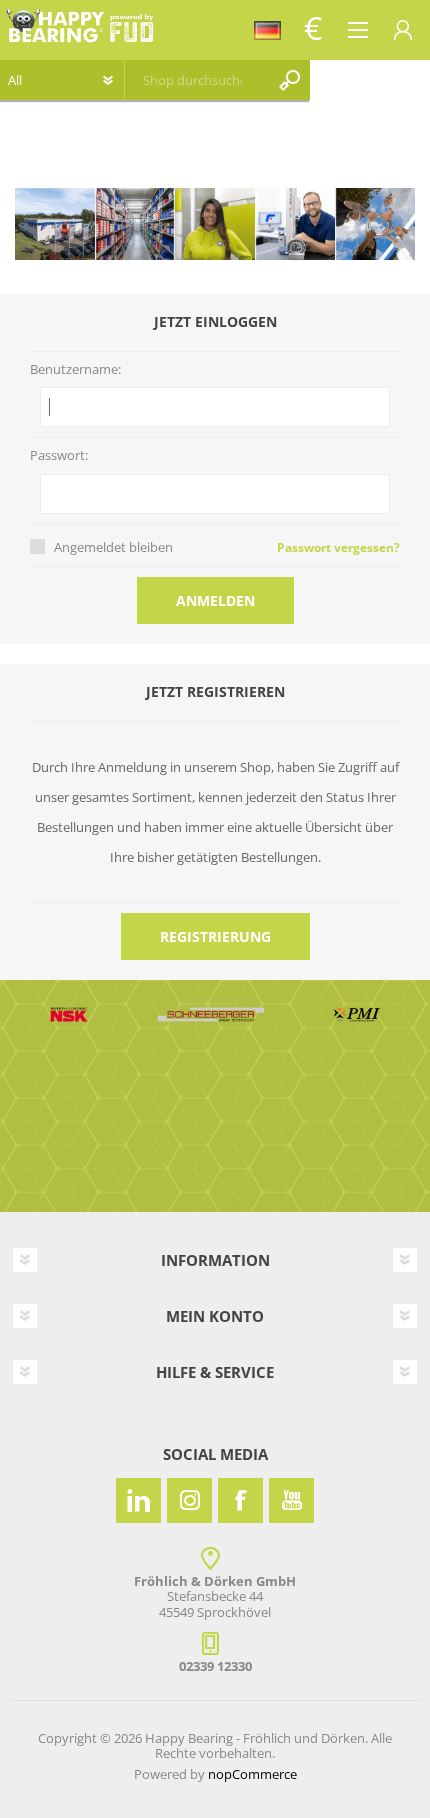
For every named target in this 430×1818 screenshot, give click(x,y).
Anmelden (215, 600)
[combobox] (192, 80)
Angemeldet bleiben (113, 547)
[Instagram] (189, 1500)
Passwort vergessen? (338, 547)
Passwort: (59, 456)
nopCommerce (252, 1774)
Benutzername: (75, 370)
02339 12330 (215, 1666)
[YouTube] (291, 1500)
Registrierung (215, 936)
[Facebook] (240, 1500)
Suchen (290, 80)
